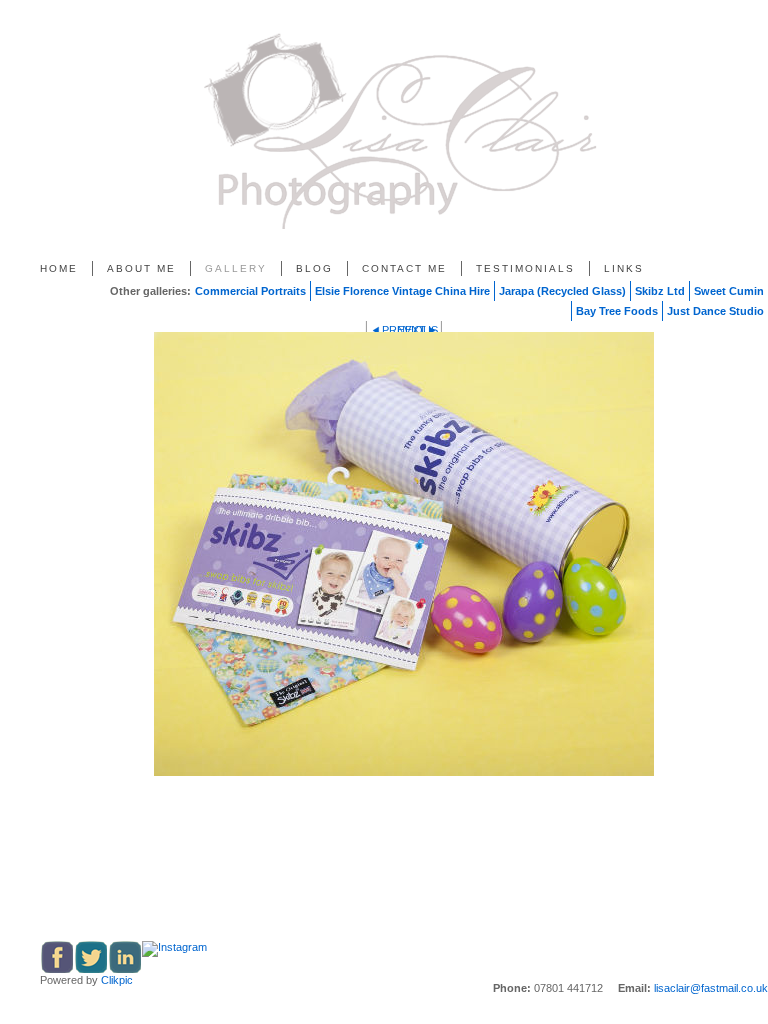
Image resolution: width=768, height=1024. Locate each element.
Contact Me (404, 268)
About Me (141, 268)
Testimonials (525, 268)
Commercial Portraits (250, 291)
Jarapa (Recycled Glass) (562, 291)
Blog (314, 268)
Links (624, 268)
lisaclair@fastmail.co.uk (711, 988)
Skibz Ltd (660, 291)
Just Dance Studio (715, 311)
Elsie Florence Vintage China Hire (402, 291)
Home (59, 268)
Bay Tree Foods (617, 311)
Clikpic (117, 980)
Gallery (236, 268)
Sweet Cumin (729, 291)
